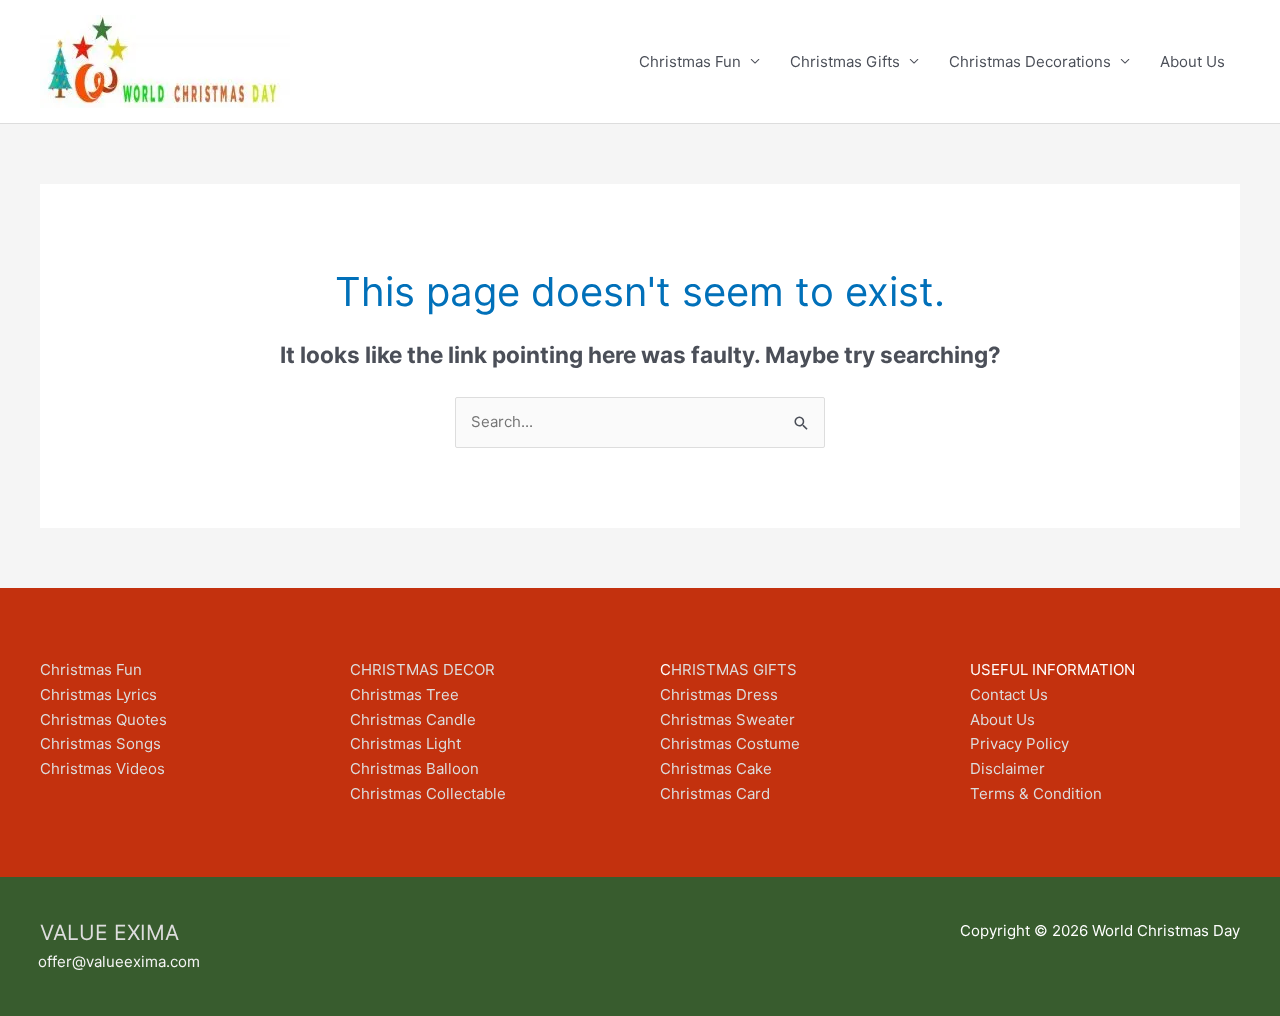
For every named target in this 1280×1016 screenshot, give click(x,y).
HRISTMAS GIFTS (734, 669)
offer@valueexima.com (119, 961)
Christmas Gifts (845, 61)
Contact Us (1009, 694)
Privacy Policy (1019, 743)
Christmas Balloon (414, 768)
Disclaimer (1007, 768)
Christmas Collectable (428, 793)
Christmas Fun (690, 61)
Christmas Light (405, 743)
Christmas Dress (719, 694)
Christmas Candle (413, 719)
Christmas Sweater (727, 719)
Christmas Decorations (1030, 61)
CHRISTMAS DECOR (422, 669)
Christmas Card (715, 793)
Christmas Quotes (103, 719)
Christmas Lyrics (98, 694)
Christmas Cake (716, 768)
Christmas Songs (100, 743)
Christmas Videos (102, 768)
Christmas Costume (730, 743)
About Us (1192, 61)
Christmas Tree (404, 694)
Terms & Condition (1036, 793)
